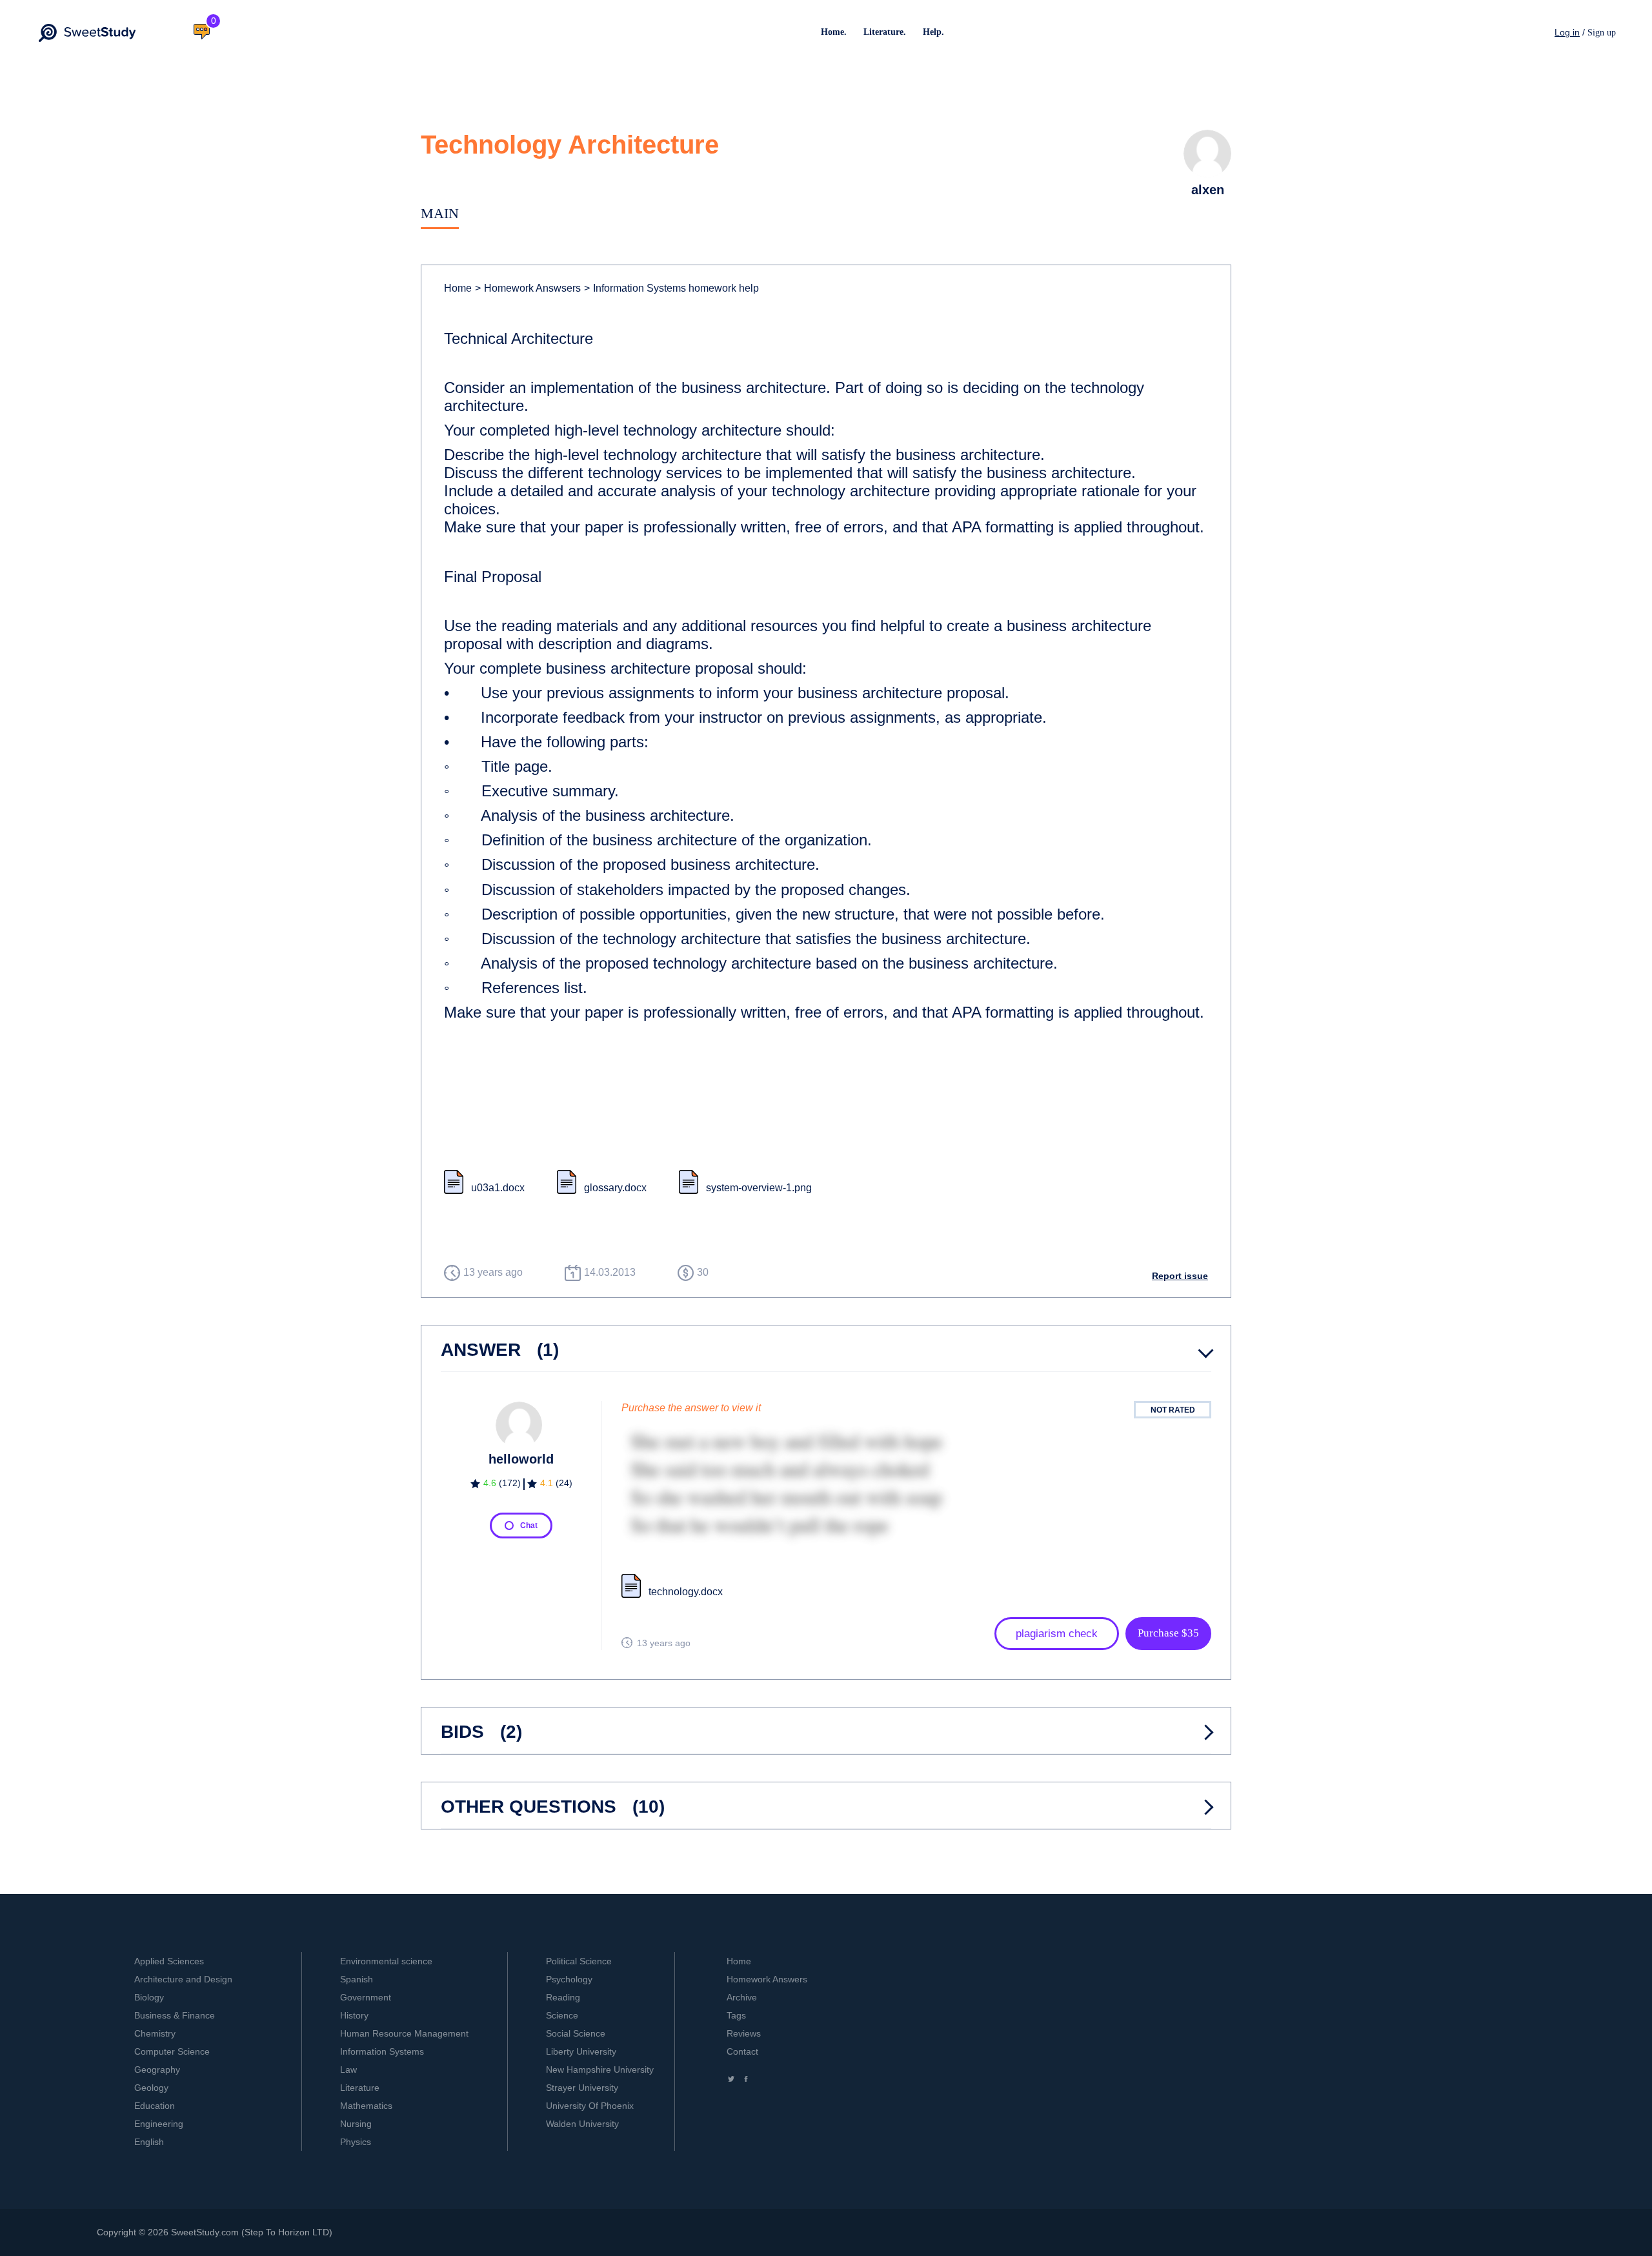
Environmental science (386, 1961)
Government (366, 1997)
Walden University (582, 2124)
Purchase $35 (1168, 1633)
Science (562, 2015)
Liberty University (581, 2051)
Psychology (569, 1979)
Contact (742, 2051)
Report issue (1180, 1276)
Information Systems (382, 2051)
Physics (356, 2142)
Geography (157, 2070)
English (149, 2142)
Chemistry (155, 2033)
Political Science (579, 1961)
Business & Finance (175, 2015)
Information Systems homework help (671, 288)
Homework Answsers (528, 288)
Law (348, 2070)
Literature (360, 2088)
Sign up (1602, 33)
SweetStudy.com (205, 2232)
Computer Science (172, 2051)
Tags (736, 2015)
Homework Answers (767, 1979)
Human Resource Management (404, 2033)
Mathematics (366, 2106)
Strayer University (582, 2088)
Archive (742, 1997)
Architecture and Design (183, 1979)
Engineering (159, 2124)
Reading (563, 1997)
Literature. (885, 32)
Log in (1567, 32)
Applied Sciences (169, 1961)
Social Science (576, 2033)
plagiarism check (1057, 1634)
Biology (149, 1997)
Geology (151, 2088)
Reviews (744, 2033)
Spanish (357, 1979)
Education (155, 2106)
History (354, 2015)
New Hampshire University (600, 2070)
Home (458, 288)
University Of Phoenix (590, 2106)
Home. (834, 32)
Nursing (356, 2124)
